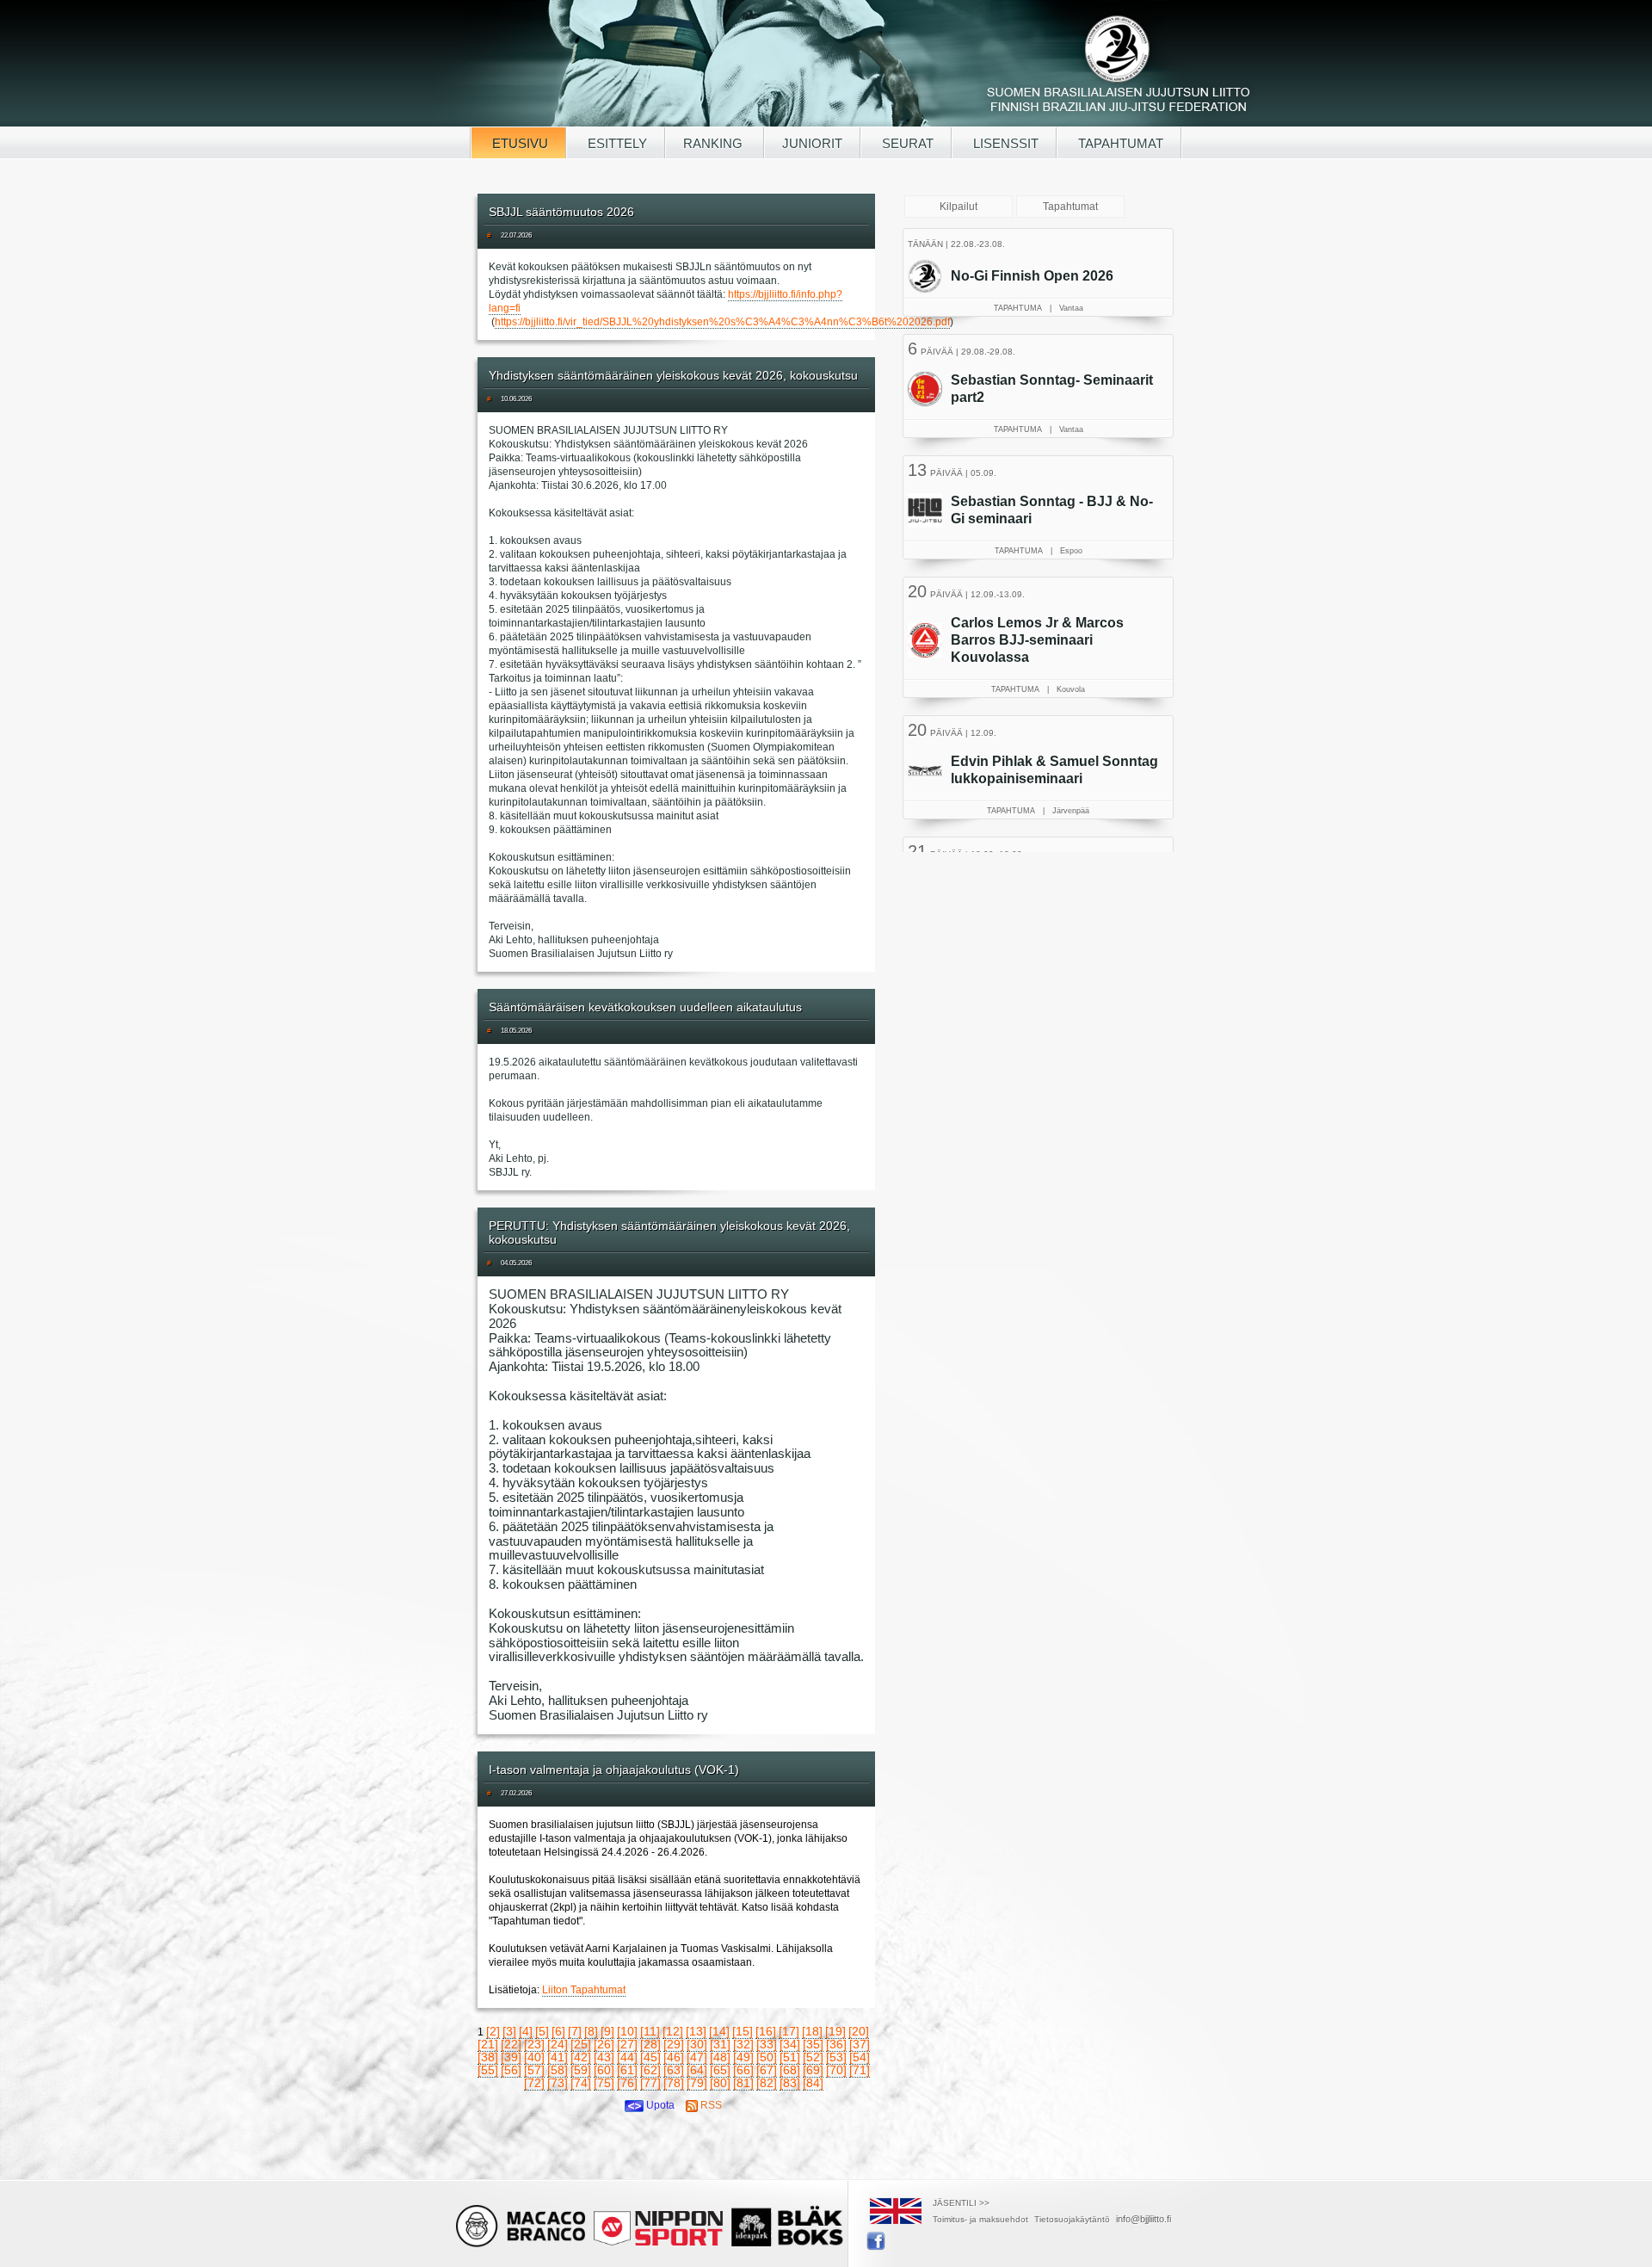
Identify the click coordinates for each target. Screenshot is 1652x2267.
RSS (710, 2105)
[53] (836, 2057)
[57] (534, 2070)
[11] (650, 2031)
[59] (581, 2070)
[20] (859, 2031)
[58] (558, 2070)
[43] (604, 2057)
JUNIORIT (812, 143)
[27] (627, 2044)
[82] (767, 2083)
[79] (697, 2083)
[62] (650, 2070)
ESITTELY (616, 143)
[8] (591, 2031)
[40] (534, 2057)
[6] (558, 2031)
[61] (627, 2070)
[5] (542, 2031)
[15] (743, 2031)
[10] (627, 2031)
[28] (650, 2044)
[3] (509, 2031)
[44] (627, 2057)
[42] (581, 2057)
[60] (604, 2070)
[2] (493, 2031)
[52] (813, 2057)
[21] (488, 2044)
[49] (743, 2057)
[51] (790, 2057)
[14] (719, 2031)
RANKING (715, 143)
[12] (673, 2031)
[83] (790, 2083)
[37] (860, 2044)
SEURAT (906, 143)
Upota (659, 2105)
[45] (650, 2057)
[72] (534, 2083)
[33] (767, 2044)
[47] (697, 2057)
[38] (488, 2057)
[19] (835, 2031)
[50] (767, 2057)
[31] (720, 2044)
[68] (790, 2070)
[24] (558, 2044)
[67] (767, 2070)
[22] (511, 2044)
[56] (511, 2070)
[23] (534, 2044)
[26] (604, 2044)
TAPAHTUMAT (1119, 143)
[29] (674, 2044)
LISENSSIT (1004, 143)
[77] (650, 2083)
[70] (836, 2070)
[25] (581, 2044)
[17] (789, 2031)
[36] (836, 2044)
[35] (813, 2044)
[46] (674, 2057)
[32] (743, 2044)
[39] (511, 2057)
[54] (860, 2057)
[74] (581, 2083)
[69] (813, 2070)
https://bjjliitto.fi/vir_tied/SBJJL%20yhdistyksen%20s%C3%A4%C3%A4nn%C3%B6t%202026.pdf (722, 322)
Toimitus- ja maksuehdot (980, 2219)
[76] (627, 2083)
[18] (812, 2031)
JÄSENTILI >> (961, 2203)
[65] (720, 2070)
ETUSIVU (518, 143)
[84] (813, 2083)
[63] (674, 2070)
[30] (697, 2044)
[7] (575, 2031)
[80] (720, 2083)
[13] (696, 2031)
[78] (674, 2083)
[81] (743, 2083)
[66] (743, 2070)
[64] (697, 2070)
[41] (558, 2057)
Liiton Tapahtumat (584, 1990)
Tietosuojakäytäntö (1072, 2219)
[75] (604, 2083)
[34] (790, 2044)
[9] (607, 2031)
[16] (766, 2031)
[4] (526, 2031)
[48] (720, 2057)
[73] (558, 2083)
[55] (488, 2070)
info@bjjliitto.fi (1143, 2219)
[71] (860, 2070)
